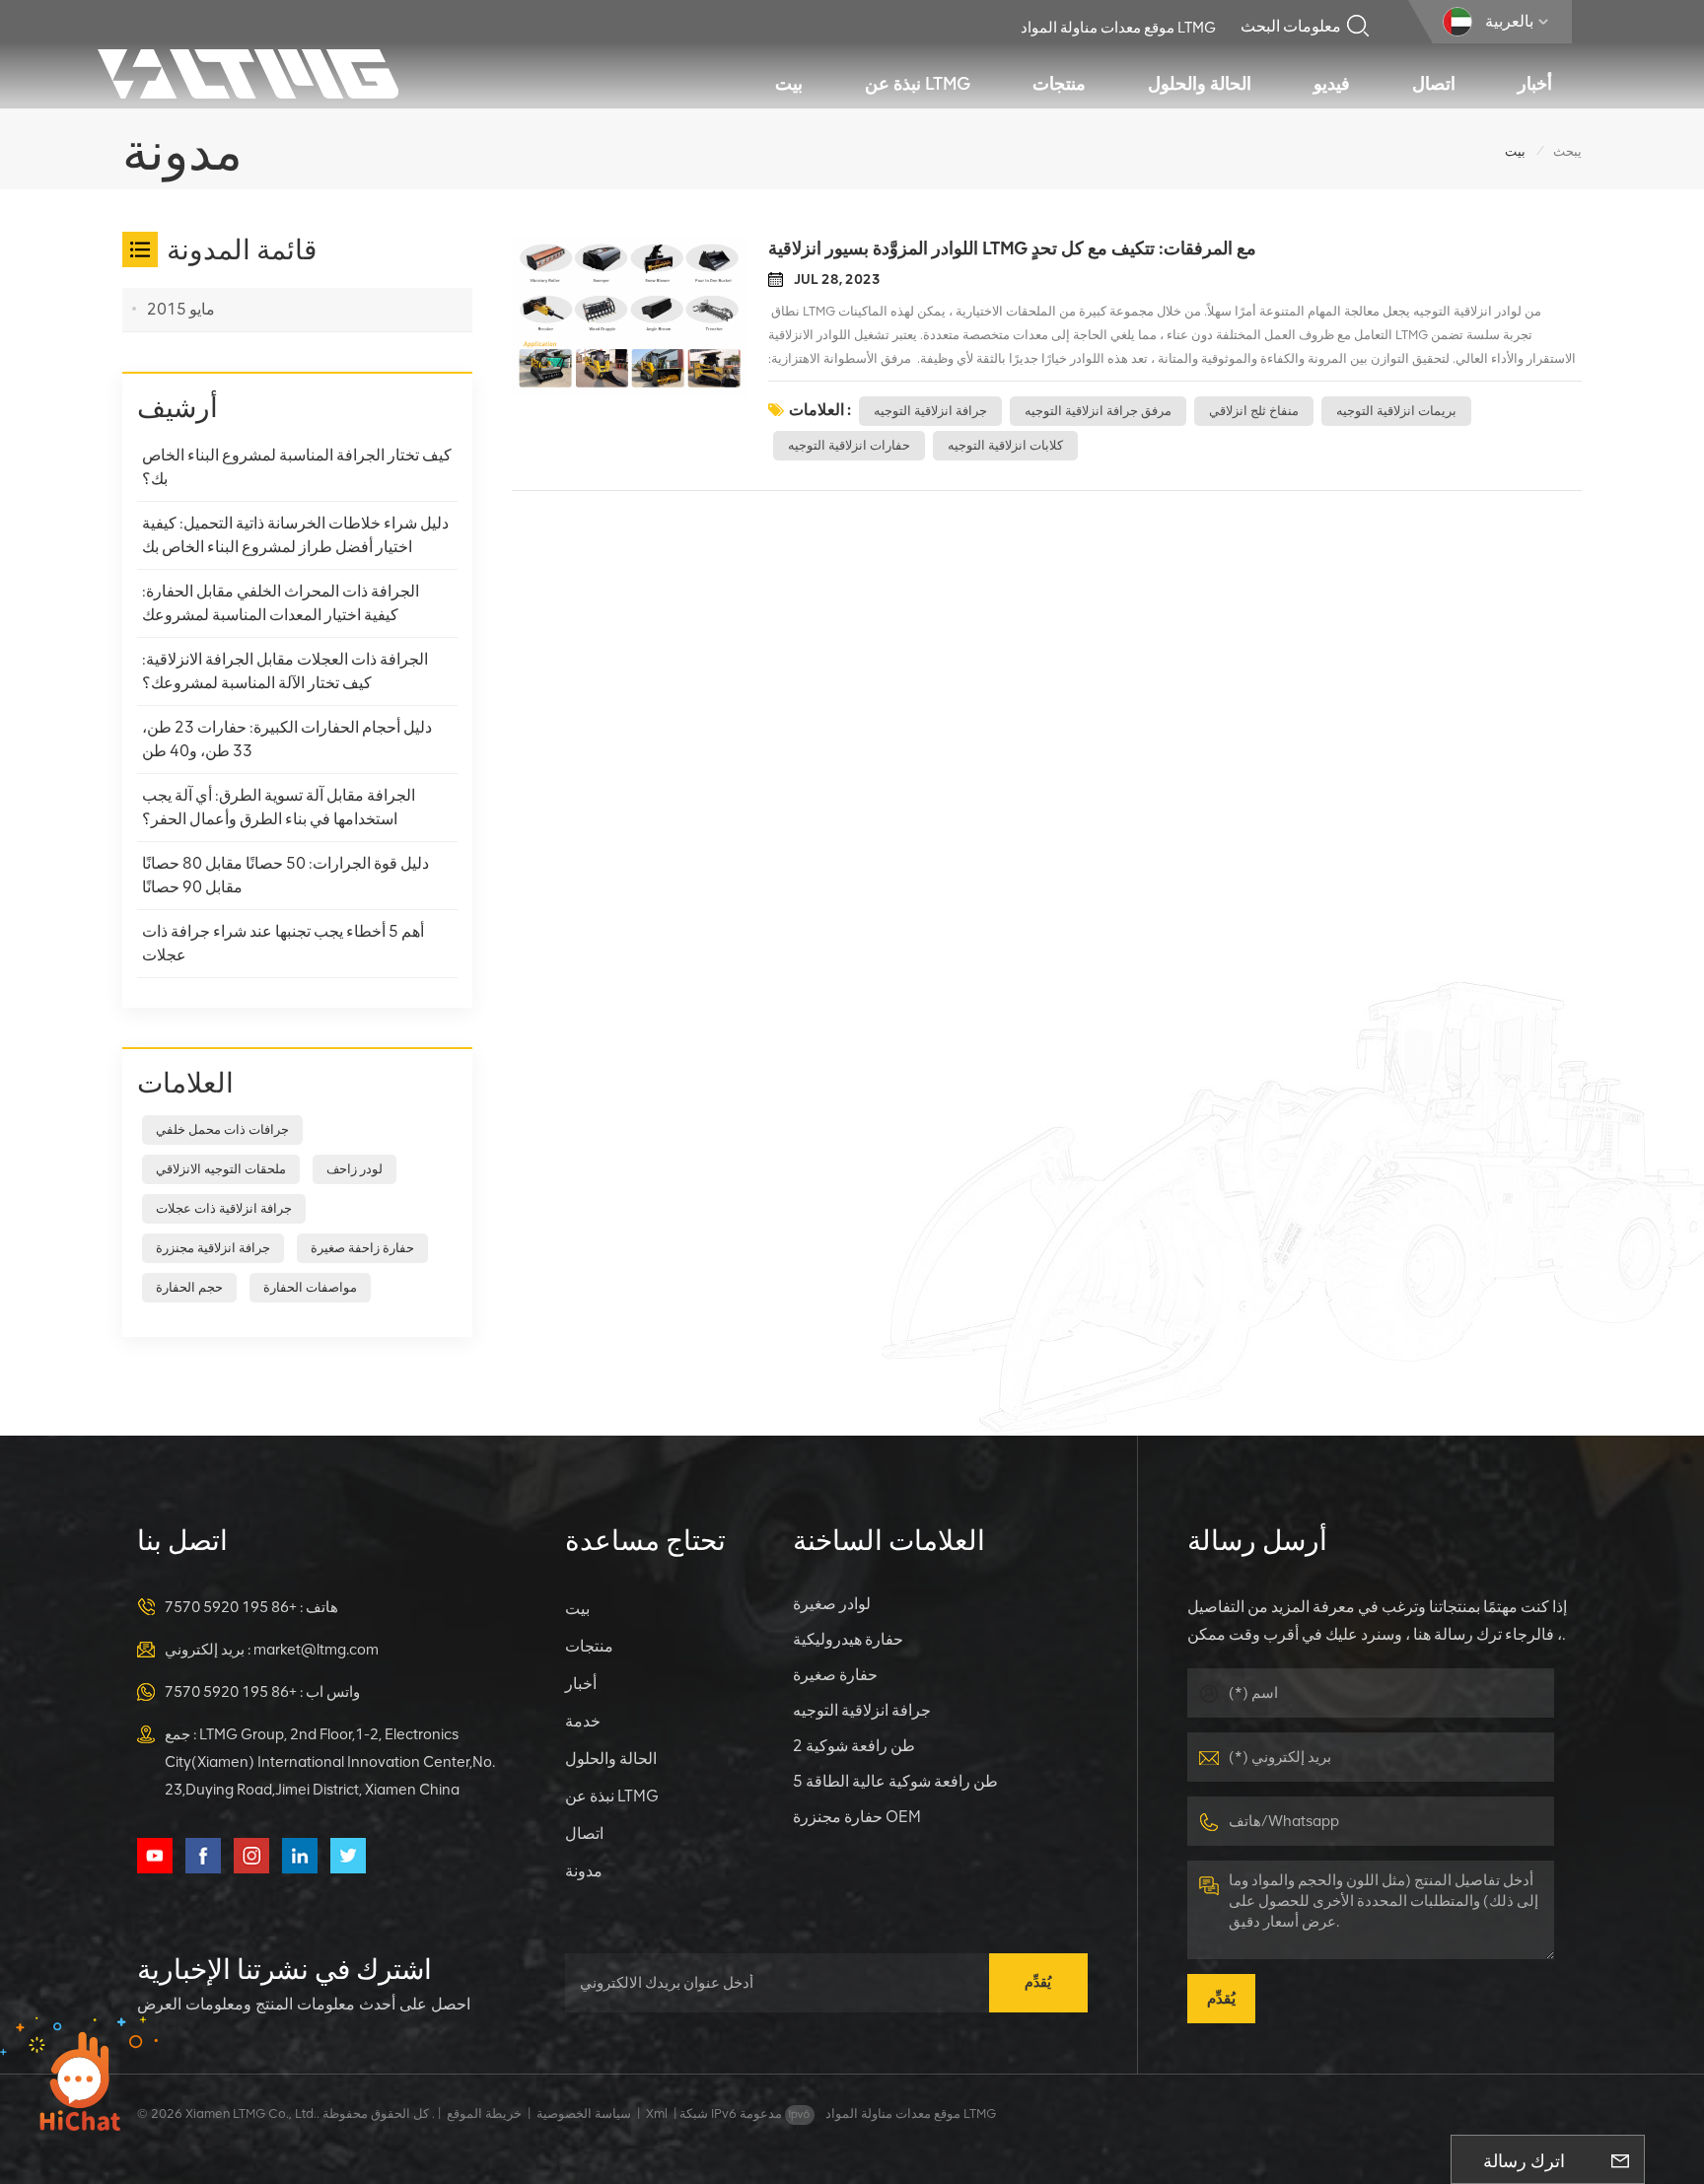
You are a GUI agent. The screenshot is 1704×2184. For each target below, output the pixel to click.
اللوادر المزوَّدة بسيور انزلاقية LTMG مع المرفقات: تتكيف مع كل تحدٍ (1012, 248)
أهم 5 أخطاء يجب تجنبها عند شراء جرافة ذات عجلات (283, 943)
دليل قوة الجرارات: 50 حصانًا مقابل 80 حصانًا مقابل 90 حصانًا (285, 875)
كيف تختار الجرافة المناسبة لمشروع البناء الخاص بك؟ (297, 467)
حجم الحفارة (189, 1287)
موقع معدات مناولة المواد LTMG (1118, 28)
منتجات (1059, 84)
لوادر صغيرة (832, 1604)
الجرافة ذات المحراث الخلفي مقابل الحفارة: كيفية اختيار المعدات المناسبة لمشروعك (281, 603)
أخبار (1535, 84)
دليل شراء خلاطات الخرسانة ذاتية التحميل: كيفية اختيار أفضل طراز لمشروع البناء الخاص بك (295, 535)
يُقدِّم (1038, 1982)
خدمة (583, 1721)
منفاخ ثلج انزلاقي (1254, 411)
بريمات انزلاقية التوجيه (1396, 411)
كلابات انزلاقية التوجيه (1005, 445)
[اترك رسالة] (1620, 2159)
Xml (657, 2114)
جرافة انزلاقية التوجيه (930, 411)
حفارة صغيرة (835, 1675)
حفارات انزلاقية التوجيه (849, 445)
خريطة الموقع (484, 2114)
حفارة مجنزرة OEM (857, 1817)
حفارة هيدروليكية (848, 1639)
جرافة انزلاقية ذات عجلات (224, 1208)
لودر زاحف (355, 1169)
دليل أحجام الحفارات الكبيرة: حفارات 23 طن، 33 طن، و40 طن (287, 739)
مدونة (584, 1871)
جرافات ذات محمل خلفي (222, 1129)
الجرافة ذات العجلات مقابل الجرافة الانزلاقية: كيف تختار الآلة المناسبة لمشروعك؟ (285, 671)
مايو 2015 (181, 309)
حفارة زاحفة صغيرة (362, 1248)
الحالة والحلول (1200, 84)
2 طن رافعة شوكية (854, 1746)
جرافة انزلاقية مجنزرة (213, 1248)
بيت (789, 84)
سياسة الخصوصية (584, 2114)
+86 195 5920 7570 (231, 1607)
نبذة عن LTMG (918, 84)
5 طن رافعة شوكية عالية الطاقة (895, 1781)
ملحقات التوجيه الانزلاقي (221, 1169)
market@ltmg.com (316, 1650)
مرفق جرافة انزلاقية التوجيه (1098, 411)
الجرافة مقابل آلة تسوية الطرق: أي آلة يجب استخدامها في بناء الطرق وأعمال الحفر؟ (279, 807)
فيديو (1332, 84)
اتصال (1434, 84)
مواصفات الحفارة (310, 1287)
